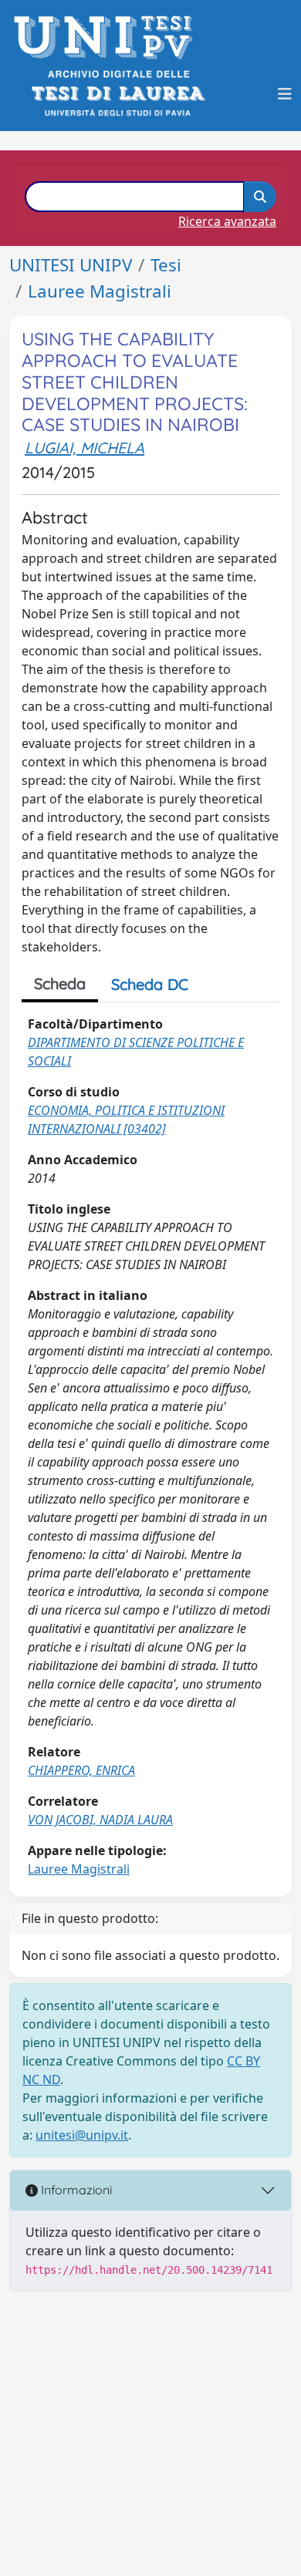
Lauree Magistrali (100, 291)
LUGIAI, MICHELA (85, 448)
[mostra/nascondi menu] (285, 94)
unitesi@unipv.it (82, 2135)
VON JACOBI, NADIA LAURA (100, 1820)
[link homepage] (108, 37)
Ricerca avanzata (227, 221)
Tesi (166, 265)
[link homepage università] (117, 94)
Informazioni (75, 2190)
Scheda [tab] (60, 983)
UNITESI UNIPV (71, 265)
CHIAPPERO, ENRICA (81, 1770)
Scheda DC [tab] (150, 984)
